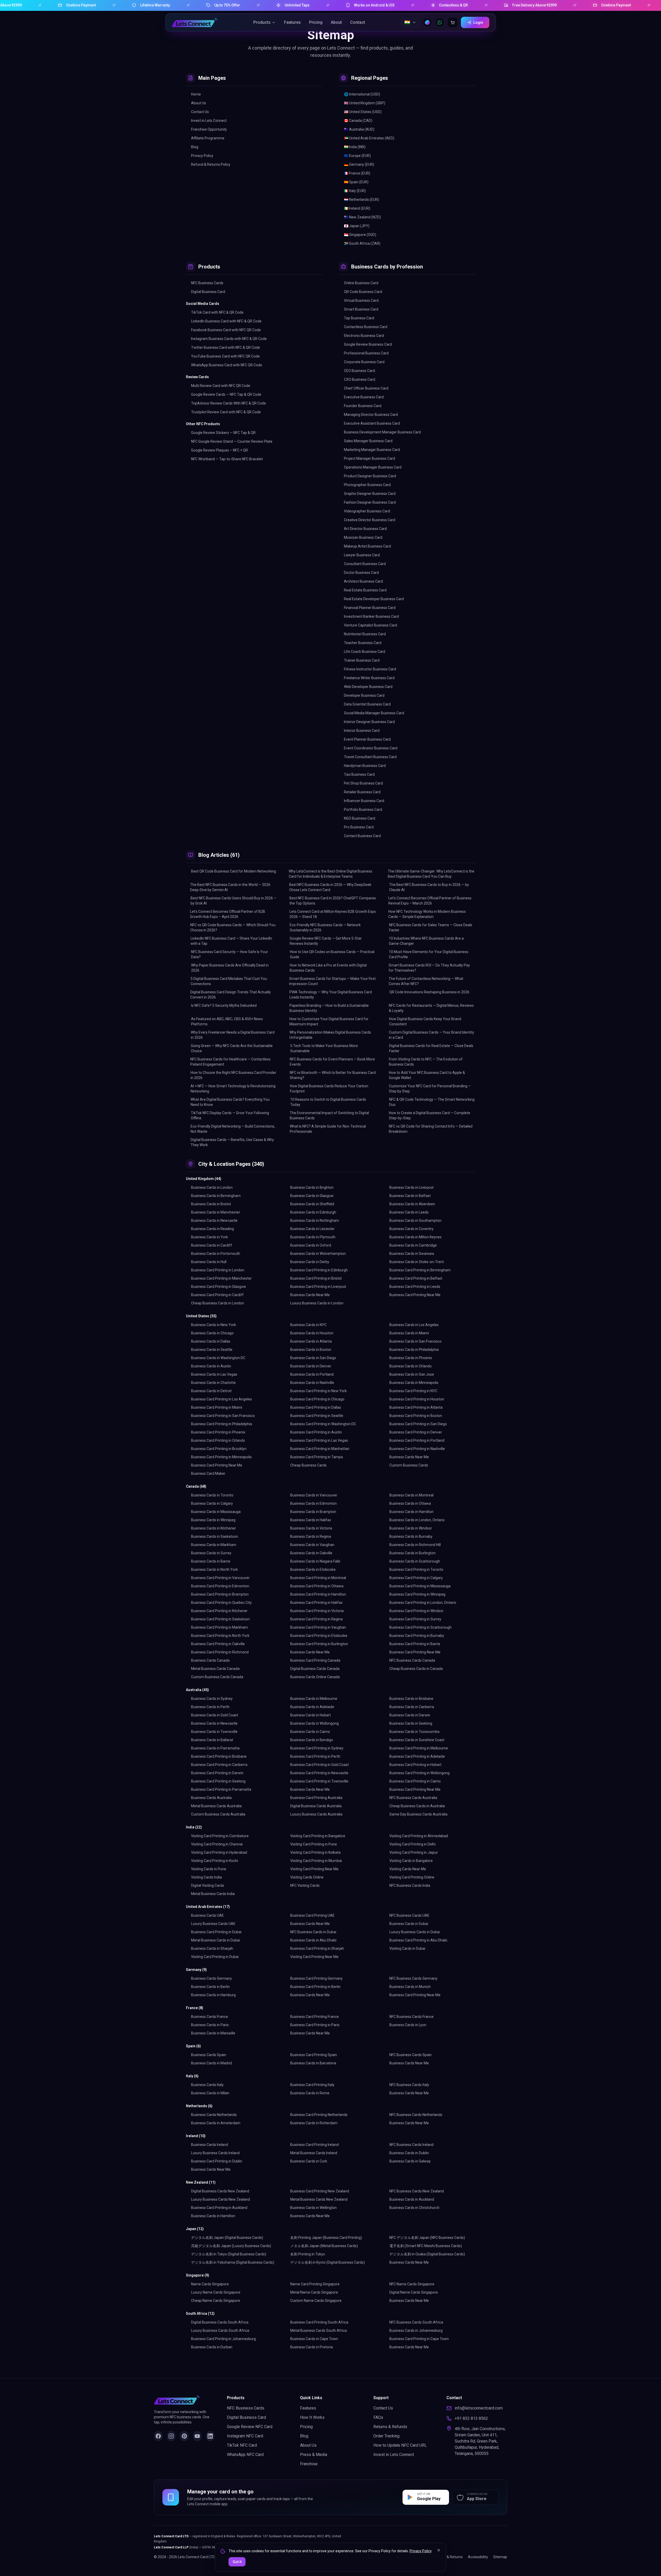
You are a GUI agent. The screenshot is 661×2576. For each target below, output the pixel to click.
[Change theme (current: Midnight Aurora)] (427, 22)
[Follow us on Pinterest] (184, 2436)
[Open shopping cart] (453, 22)
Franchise (309, 2464)
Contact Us (383, 2408)
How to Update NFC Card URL (400, 2445)
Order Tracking (386, 2436)
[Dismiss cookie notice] (439, 2550)
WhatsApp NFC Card (245, 2455)
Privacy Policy (420, 2551)
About (336, 22)
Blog (304, 2436)
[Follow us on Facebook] (158, 2436)
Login (478, 22)
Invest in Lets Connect (394, 2455)
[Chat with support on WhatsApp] (440, 22)
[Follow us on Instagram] (171, 2436)
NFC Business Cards (246, 2408)
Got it (237, 2562)
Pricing (316, 22)
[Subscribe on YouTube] (197, 2436)
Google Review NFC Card (250, 2427)
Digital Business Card (246, 2417)
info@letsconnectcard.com (479, 2408)
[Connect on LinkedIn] (210, 2436)
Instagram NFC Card (245, 2436)
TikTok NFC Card (242, 2445)
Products (262, 22)
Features (292, 22)
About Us (308, 2445)
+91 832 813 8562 (471, 2418)
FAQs (378, 2417)
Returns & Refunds (390, 2427)
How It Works (312, 2417)
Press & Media (314, 2455)
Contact (358, 22)
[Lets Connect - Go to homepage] (195, 22)
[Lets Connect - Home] (184, 2400)
